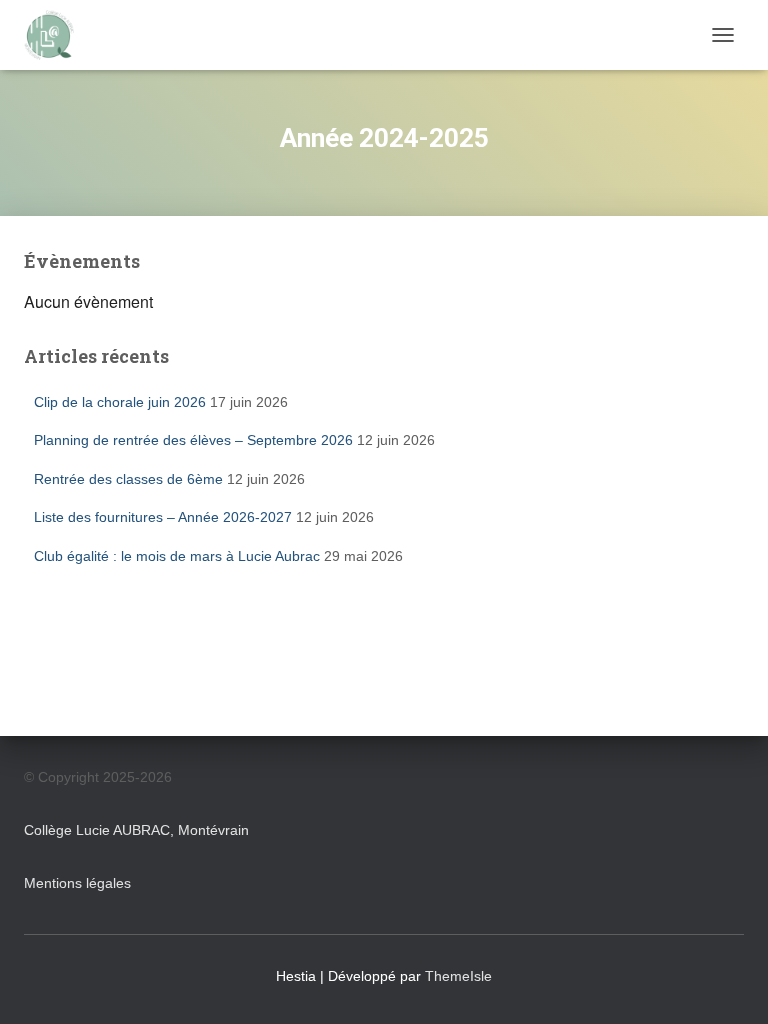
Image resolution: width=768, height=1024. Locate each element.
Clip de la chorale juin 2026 (120, 402)
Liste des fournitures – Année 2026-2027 (163, 517)
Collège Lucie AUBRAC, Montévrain (136, 830)
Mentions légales (77, 883)
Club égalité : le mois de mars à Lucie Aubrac (177, 556)
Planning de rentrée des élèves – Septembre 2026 (193, 440)
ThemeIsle (458, 976)
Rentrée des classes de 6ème (128, 479)
